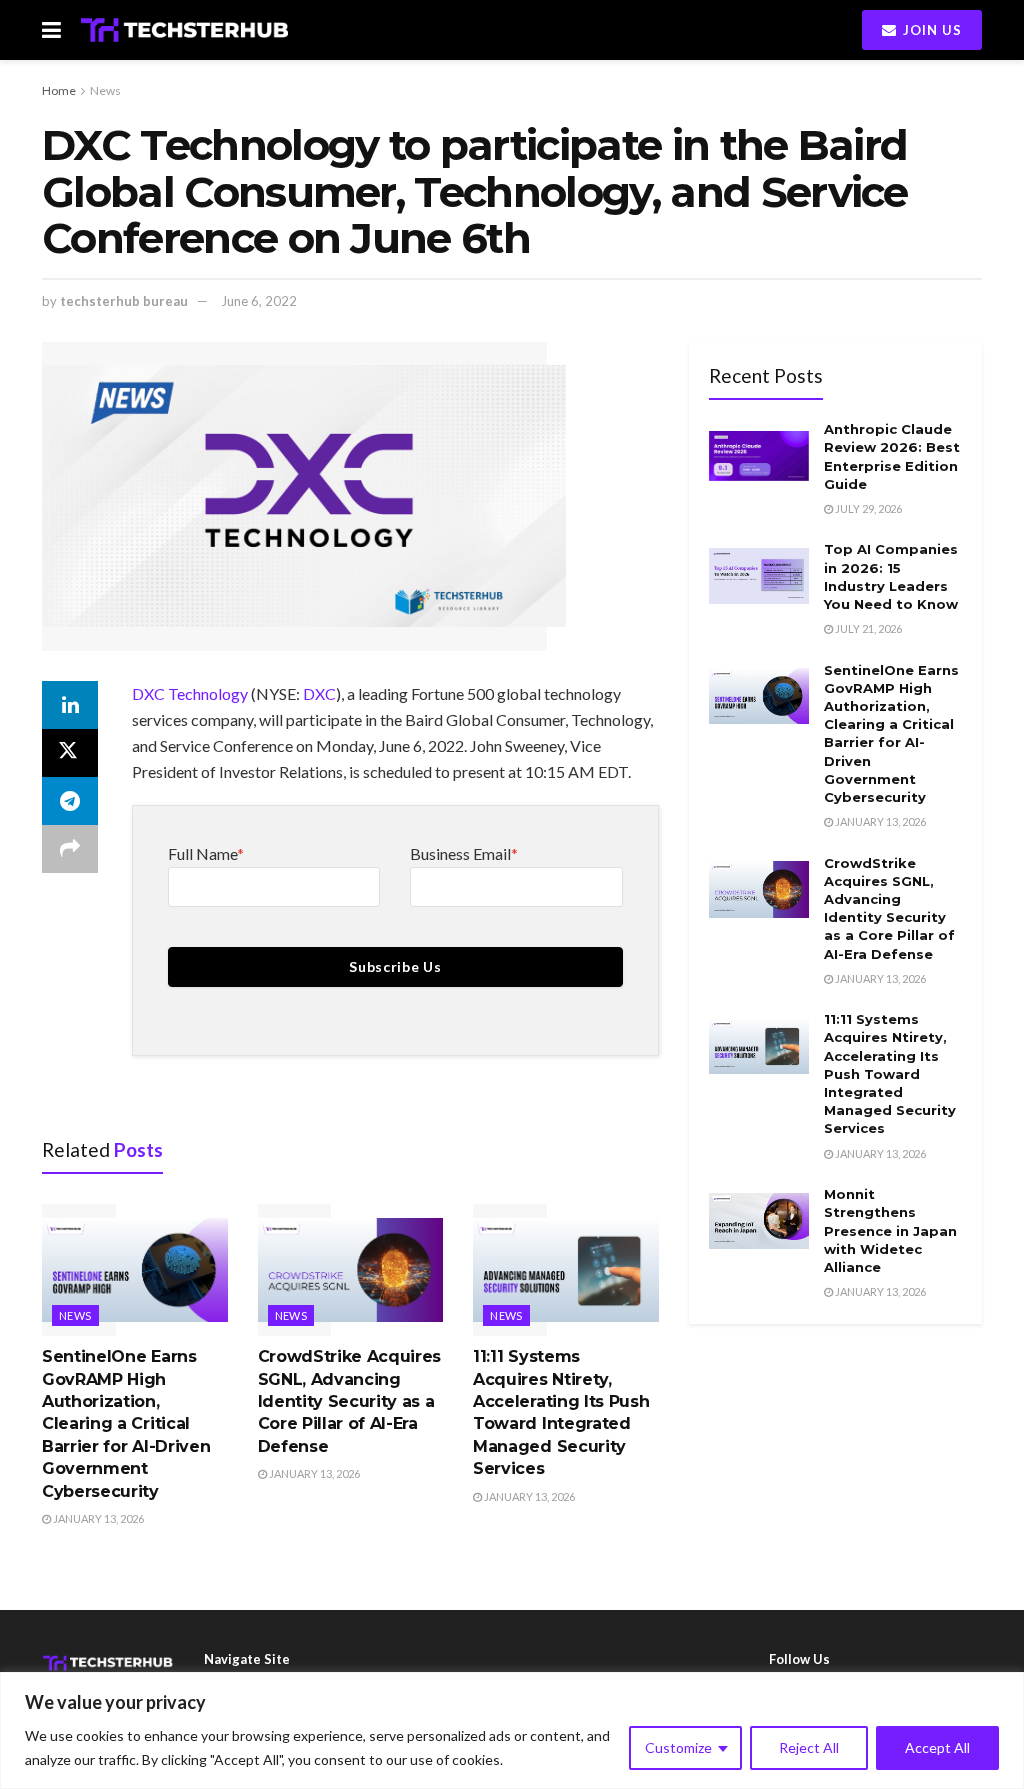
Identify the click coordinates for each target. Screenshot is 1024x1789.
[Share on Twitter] (70, 753)
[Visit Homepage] (184, 30)
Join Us (930, 30)
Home (59, 90)
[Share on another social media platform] (70, 849)
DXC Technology (190, 693)
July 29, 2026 (867, 508)
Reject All (809, 1747)
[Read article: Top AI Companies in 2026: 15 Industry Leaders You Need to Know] (759, 576)
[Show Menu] (51, 30)
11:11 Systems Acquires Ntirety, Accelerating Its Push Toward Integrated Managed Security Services (890, 1073)
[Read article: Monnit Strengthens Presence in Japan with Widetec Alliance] (759, 1221)
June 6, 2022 (259, 301)
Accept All (937, 1747)
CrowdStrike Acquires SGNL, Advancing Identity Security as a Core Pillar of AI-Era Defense (350, 1401)
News (105, 90)
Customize (678, 1747)
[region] (512, 1730)
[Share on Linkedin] (70, 705)
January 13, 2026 (97, 1518)
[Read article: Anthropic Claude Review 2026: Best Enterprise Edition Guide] (759, 456)
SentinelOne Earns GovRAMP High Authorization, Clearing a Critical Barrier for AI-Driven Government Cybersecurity (126, 1423)
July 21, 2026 (867, 628)
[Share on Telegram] (70, 801)
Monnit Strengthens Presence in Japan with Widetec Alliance (890, 1230)
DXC (319, 693)
